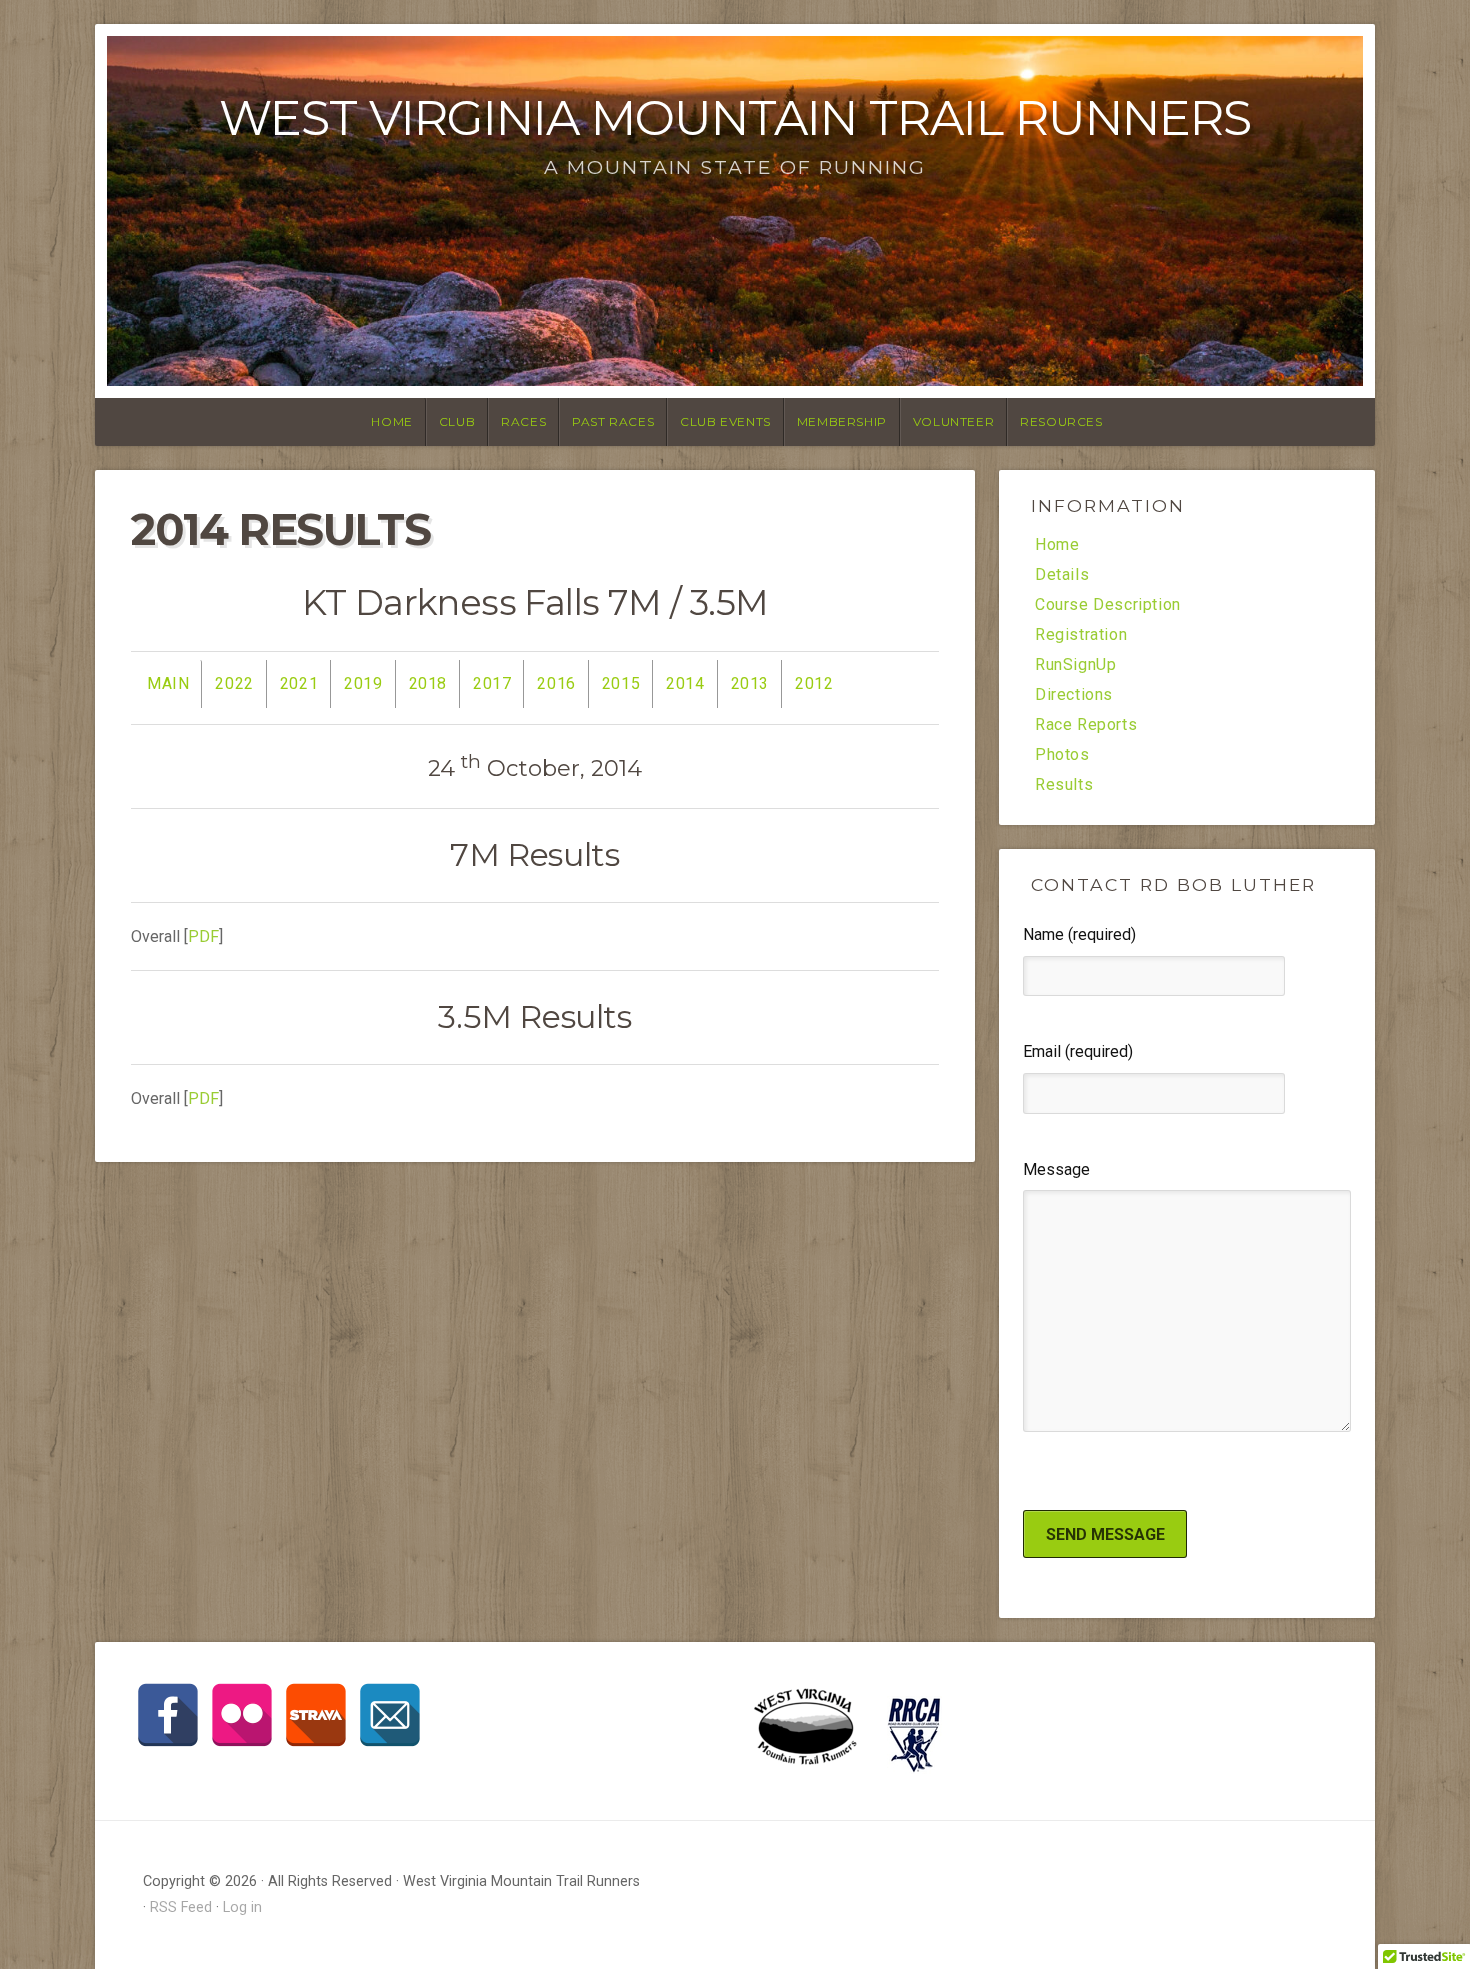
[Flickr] (242, 1715)
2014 (685, 683)
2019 (363, 683)
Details (1062, 575)
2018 (428, 683)
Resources (1061, 421)
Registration (1081, 635)
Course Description (1108, 605)
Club (457, 421)
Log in (242, 1907)
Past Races (613, 421)
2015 (621, 683)
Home (391, 421)
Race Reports (1086, 725)
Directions (1074, 695)
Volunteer (953, 421)
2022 (234, 683)
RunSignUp (1075, 665)
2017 (492, 683)
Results (1064, 785)
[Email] (390, 1715)
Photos (1062, 755)
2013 (750, 683)
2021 (299, 683)
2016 (556, 683)
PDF (203, 936)
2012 (814, 683)
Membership (842, 421)
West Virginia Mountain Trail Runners (735, 118)
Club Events (725, 421)
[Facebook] (168, 1715)
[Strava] (316, 1715)
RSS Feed (181, 1907)
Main (168, 683)
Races (523, 421)
